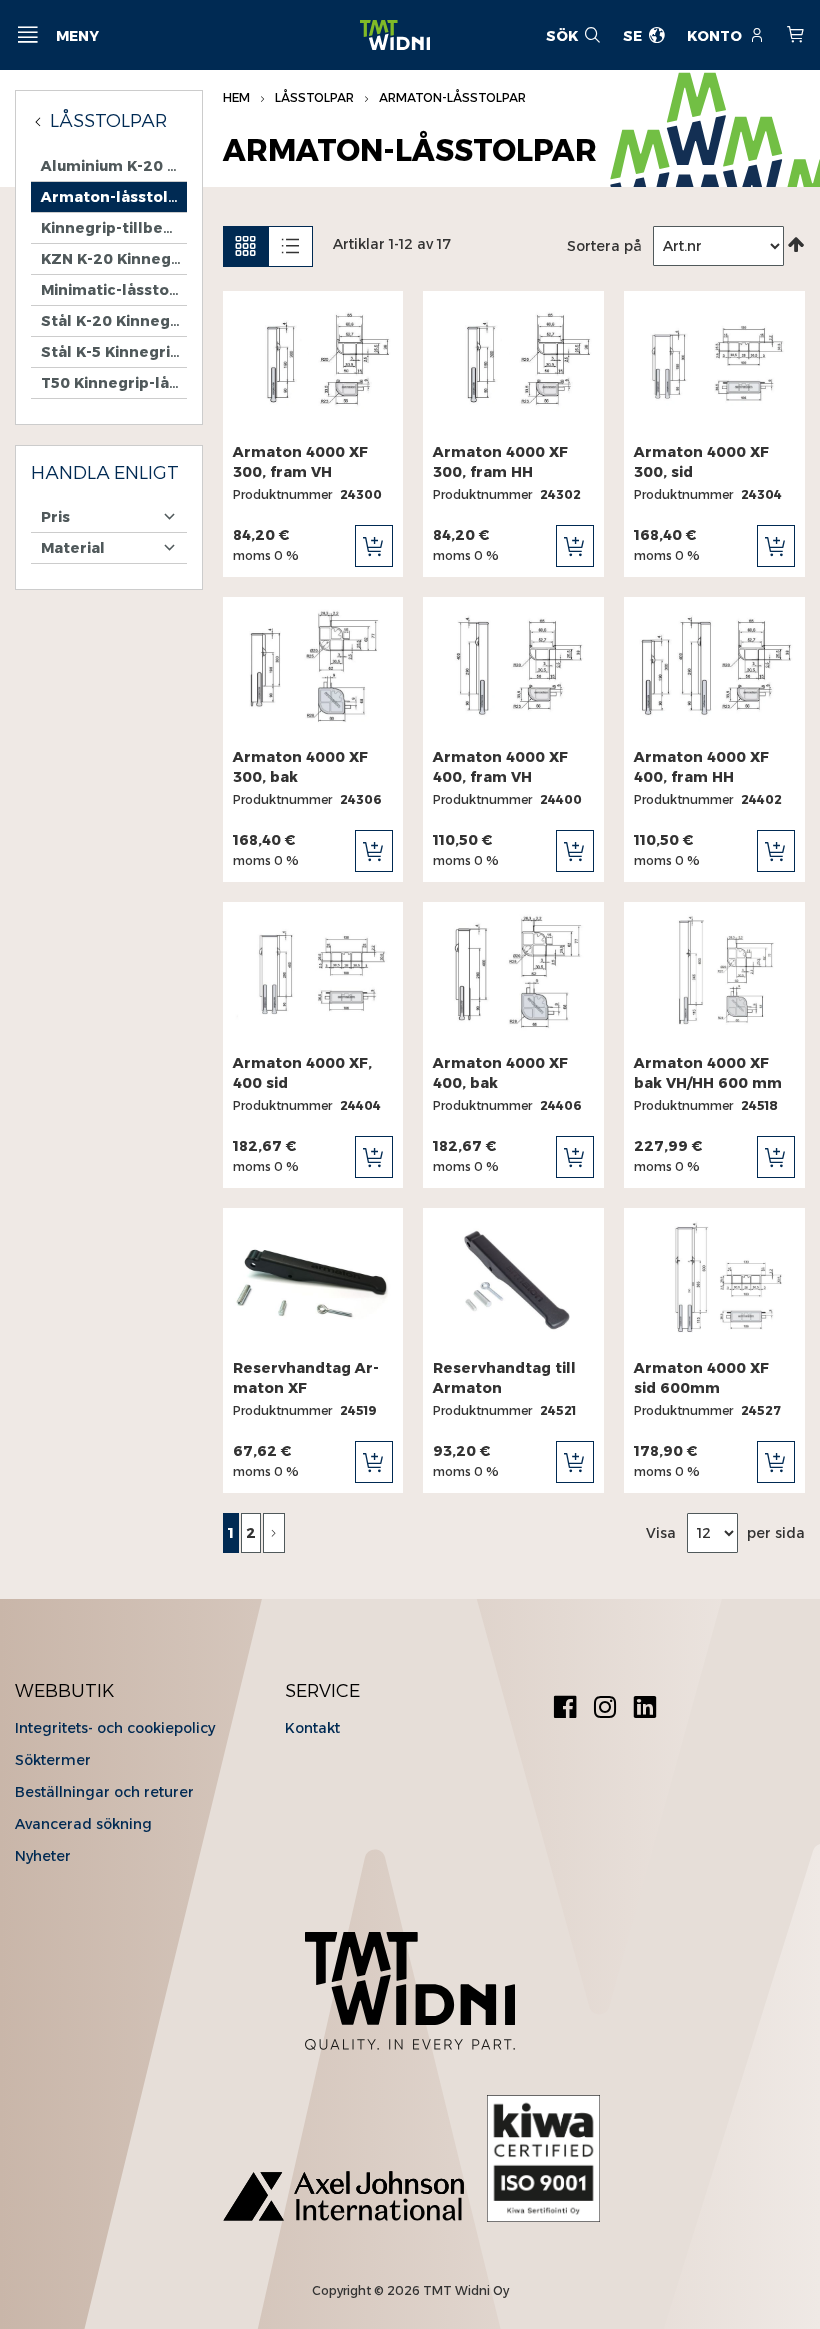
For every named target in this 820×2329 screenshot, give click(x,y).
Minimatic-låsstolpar (114, 290)
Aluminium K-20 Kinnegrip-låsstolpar (114, 166)
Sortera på (604, 246)
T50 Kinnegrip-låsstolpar (114, 383)
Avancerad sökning (83, 1824)
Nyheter (43, 1856)
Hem (238, 97)
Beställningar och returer (104, 1792)
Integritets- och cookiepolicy (115, 1728)
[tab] (109, 474)
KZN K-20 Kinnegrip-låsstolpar (114, 259)
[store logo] (395, 35)
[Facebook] (565, 1709)
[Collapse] (40, 121)
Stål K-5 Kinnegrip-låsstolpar (114, 352)
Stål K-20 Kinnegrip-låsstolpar (114, 321)
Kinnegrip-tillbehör (114, 228)
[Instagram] (605, 1709)
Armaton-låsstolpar (114, 197)
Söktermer (53, 1760)
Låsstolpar (316, 97)
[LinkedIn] (645, 1709)
